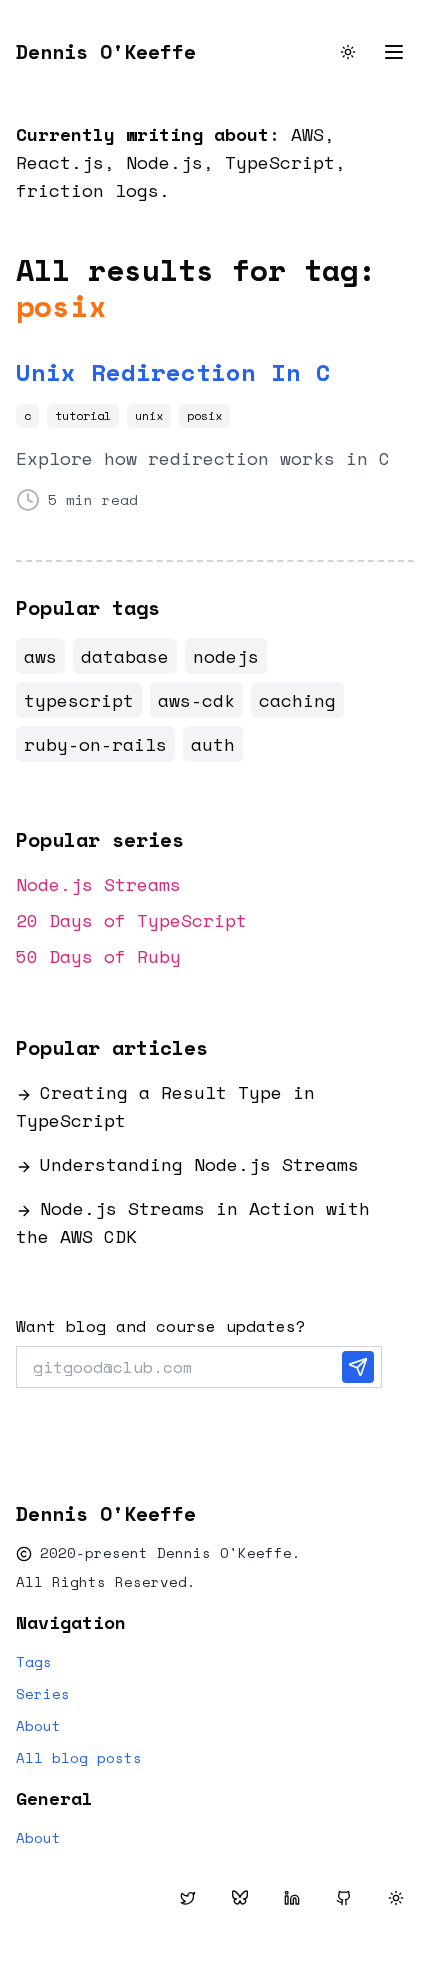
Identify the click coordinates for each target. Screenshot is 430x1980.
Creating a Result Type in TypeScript (165, 1106)
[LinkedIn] (292, 1898)
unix (149, 415)
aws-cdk (196, 700)
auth (213, 744)
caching (297, 700)
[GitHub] (344, 1898)
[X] (188, 1898)
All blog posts (79, 1758)
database (125, 656)
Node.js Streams (98, 884)
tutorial (83, 415)
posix (204, 415)
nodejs (226, 656)
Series (43, 1694)
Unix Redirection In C (173, 372)
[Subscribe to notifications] (358, 1367)
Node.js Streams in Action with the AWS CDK (193, 1222)
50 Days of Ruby (98, 956)
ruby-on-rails (95, 744)
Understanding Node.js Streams (199, 1164)
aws (40, 656)
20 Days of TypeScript (131, 920)
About (38, 1726)
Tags (34, 1662)
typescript (79, 700)
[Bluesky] (240, 1898)
